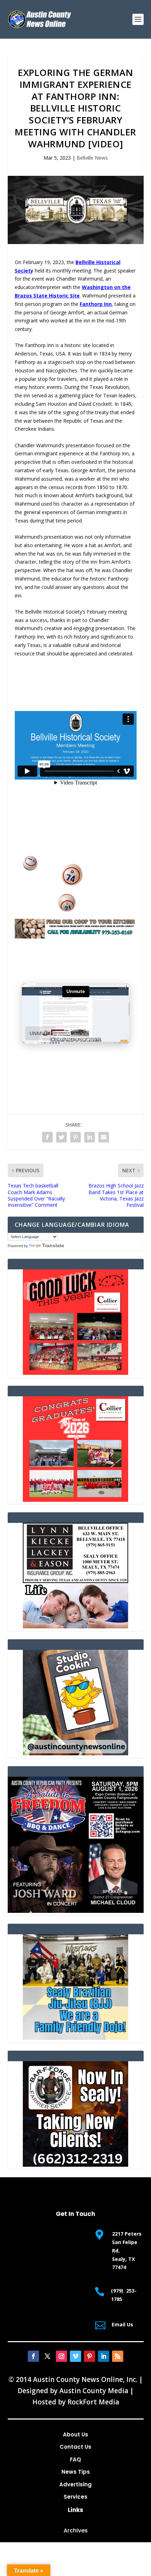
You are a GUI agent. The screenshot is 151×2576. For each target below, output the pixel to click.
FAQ (75, 2459)
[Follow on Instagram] (61, 2356)
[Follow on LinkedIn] (104, 2356)
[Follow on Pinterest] (90, 2356)
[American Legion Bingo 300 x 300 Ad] (75, 914)
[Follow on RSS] (118, 2356)
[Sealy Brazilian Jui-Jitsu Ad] (75, 2038)
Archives (76, 2530)
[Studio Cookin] (75, 1753)
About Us (75, 2434)
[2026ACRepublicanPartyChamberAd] (76, 1911)
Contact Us (75, 2447)
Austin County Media (94, 2391)
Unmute (40, 1033)
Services (75, 2497)
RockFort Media (93, 2402)
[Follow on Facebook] (33, 2356)
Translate (53, 1245)
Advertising (75, 2484)
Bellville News (92, 158)
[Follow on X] (47, 2356)
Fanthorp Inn (96, 304)
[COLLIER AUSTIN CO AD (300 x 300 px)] (75, 1373)
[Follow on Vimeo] (75, 2356)
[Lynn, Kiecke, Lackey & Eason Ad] (75, 1626)
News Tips (76, 2472)
